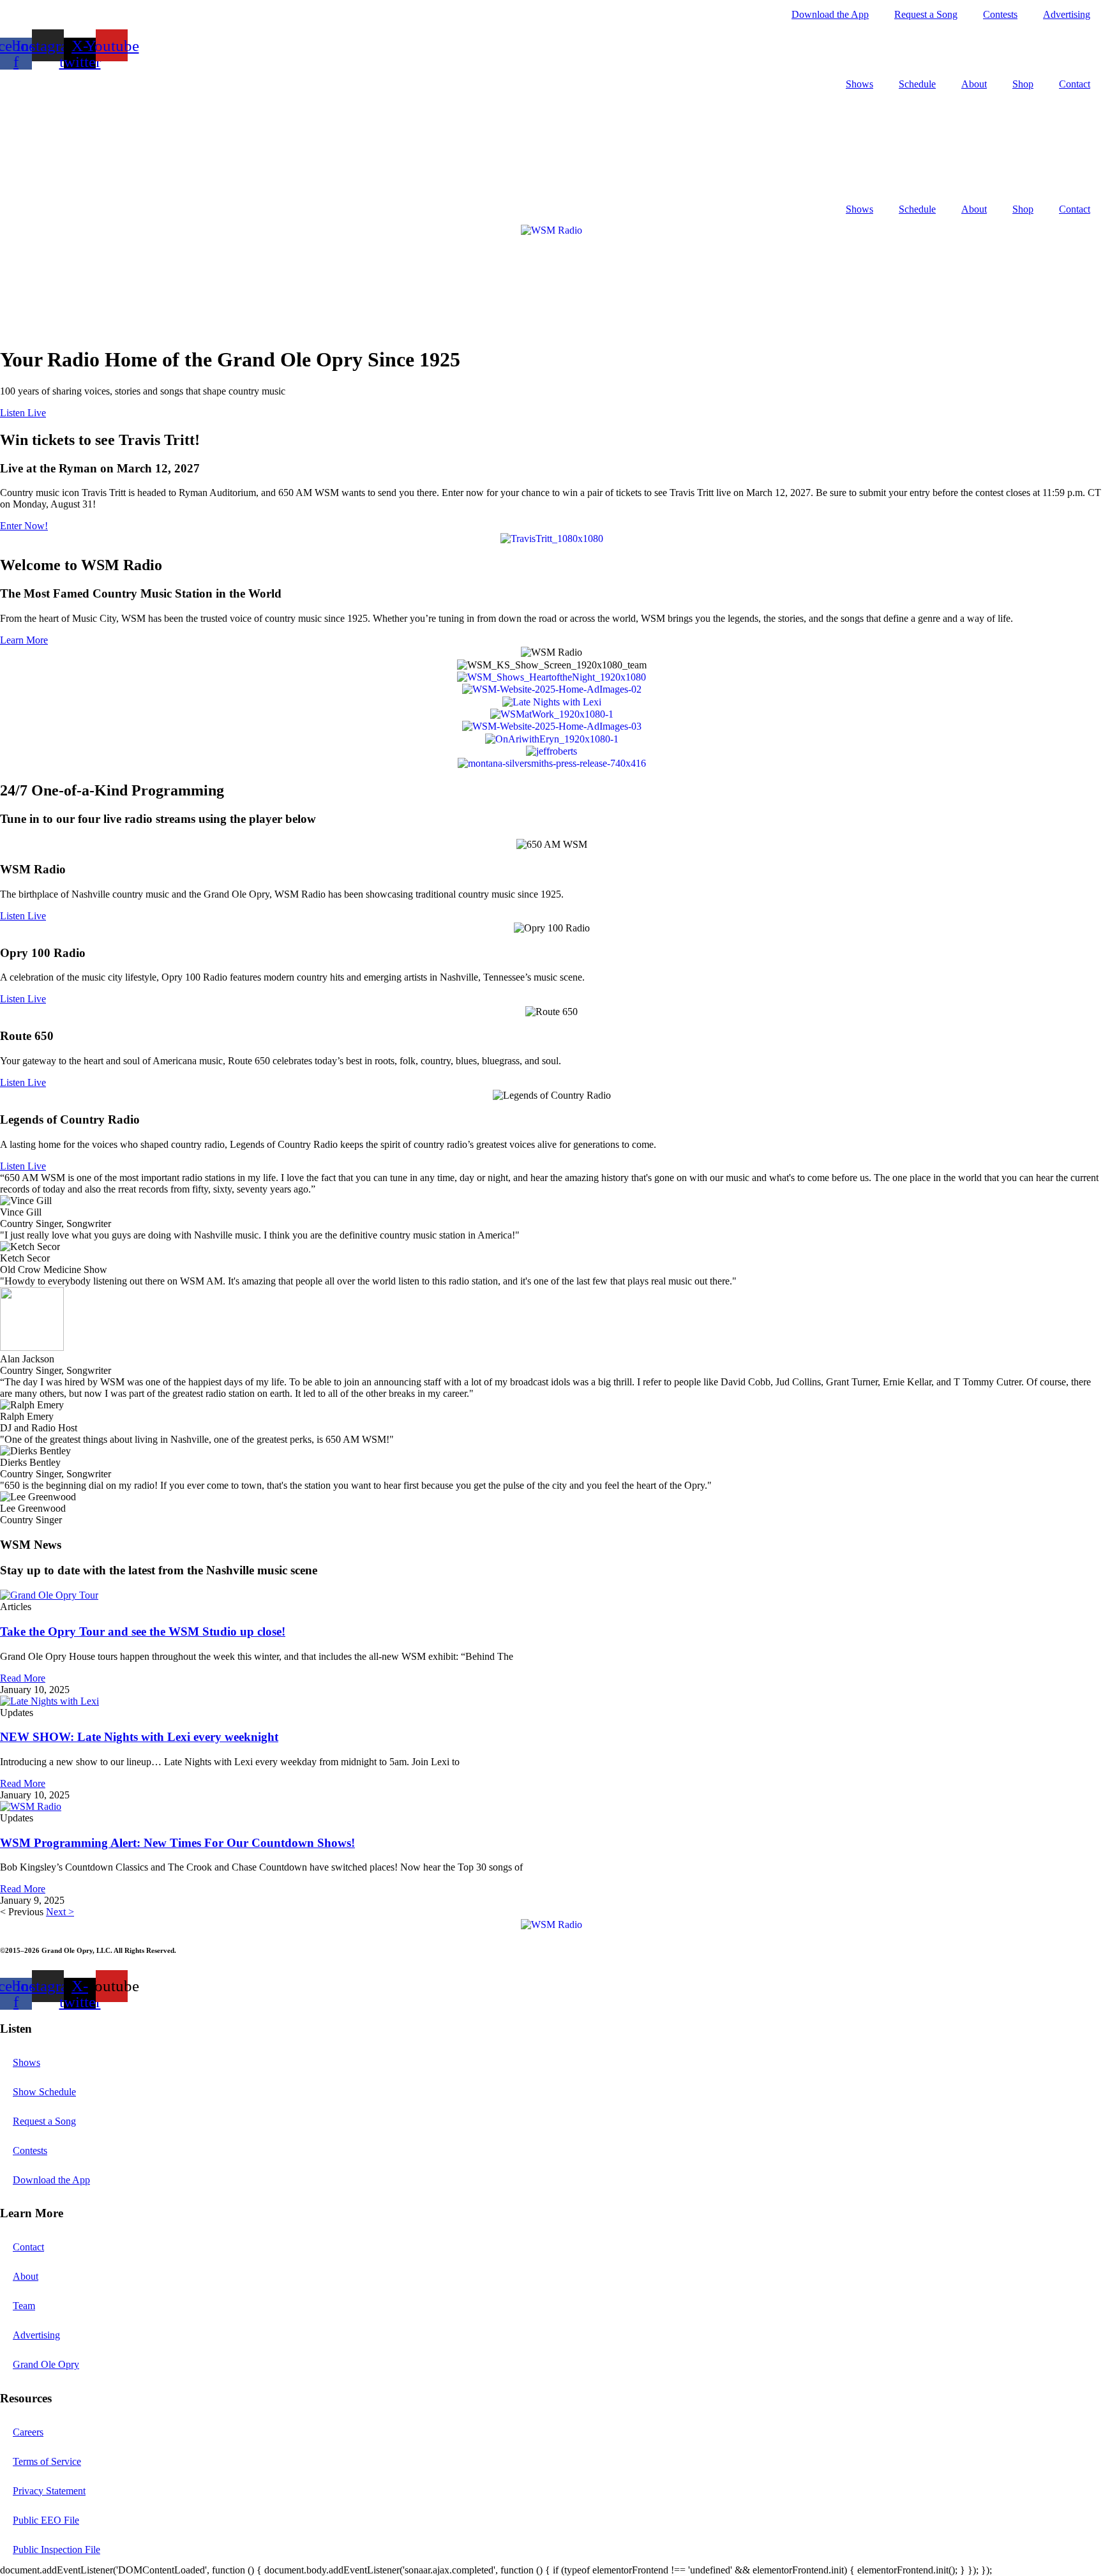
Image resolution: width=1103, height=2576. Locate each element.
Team (24, 2306)
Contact (1075, 84)
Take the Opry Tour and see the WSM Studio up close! (143, 1631)
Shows (859, 84)
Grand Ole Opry (46, 2364)
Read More (23, 1678)
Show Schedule (44, 2092)
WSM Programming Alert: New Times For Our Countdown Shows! (177, 1843)
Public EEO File (46, 2520)
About (974, 84)
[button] (23, 413)
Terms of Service (47, 2461)
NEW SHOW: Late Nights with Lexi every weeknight (139, 1737)
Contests (1000, 14)
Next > (60, 1912)
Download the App (830, 14)
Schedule (917, 84)
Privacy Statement (49, 2491)
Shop (1023, 84)
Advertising (1067, 14)
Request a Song (926, 14)
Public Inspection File (56, 2550)
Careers (28, 2432)
